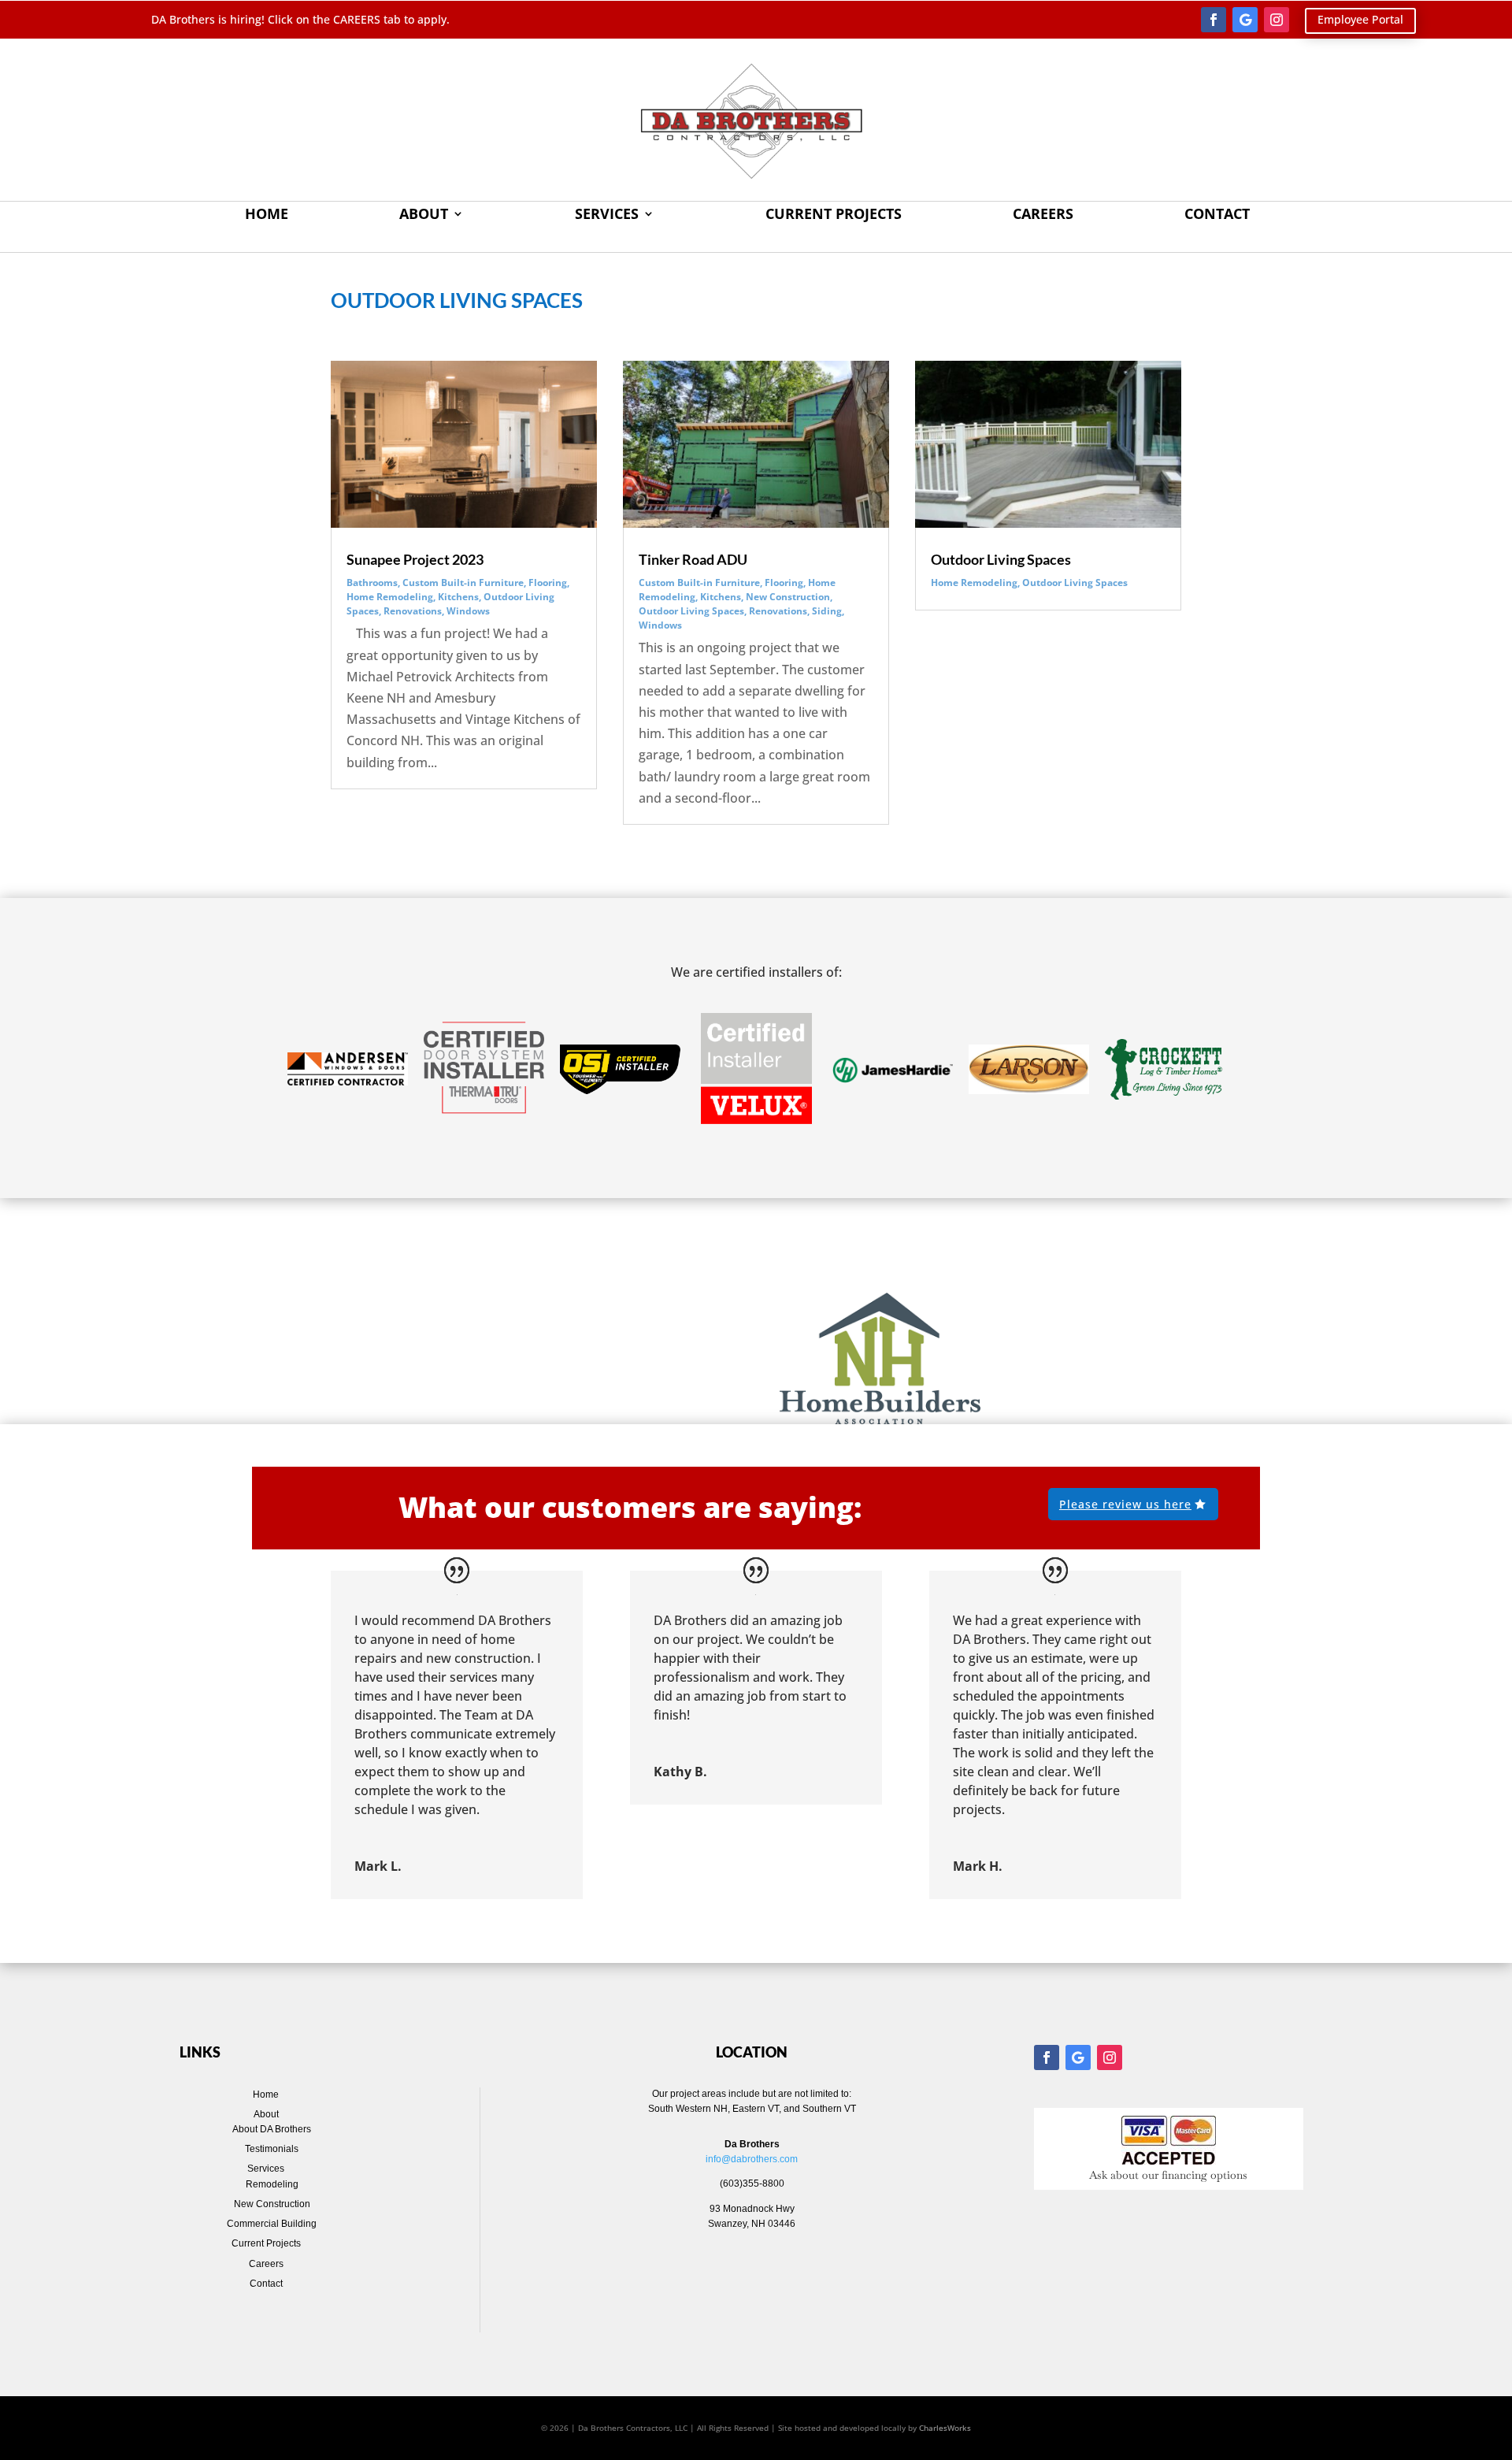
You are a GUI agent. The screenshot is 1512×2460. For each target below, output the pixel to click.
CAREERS (358, 19)
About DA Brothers (272, 2129)
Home (267, 215)
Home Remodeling (390, 597)
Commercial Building (272, 2224)
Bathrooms (372, 583)
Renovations (413, 611)
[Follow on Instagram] (1277, 20)
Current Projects (834, 215)
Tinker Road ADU (693, 559)
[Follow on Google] (1245, 20)
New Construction (788, 597)
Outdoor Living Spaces (691, 611)
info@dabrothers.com (752, 2159)
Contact (1217, 215)
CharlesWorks (945, 2428)
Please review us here (1125, 1504)
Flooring (548, 583)
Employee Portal (1360, 19)
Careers (1043, 215)
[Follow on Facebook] (1214, 20)
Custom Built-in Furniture (463, 583)
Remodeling (272, 2184)
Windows (468, 611)
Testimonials (272, 2149)
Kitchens (458, 597)
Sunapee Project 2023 (415, 559)
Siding (827, 611)
